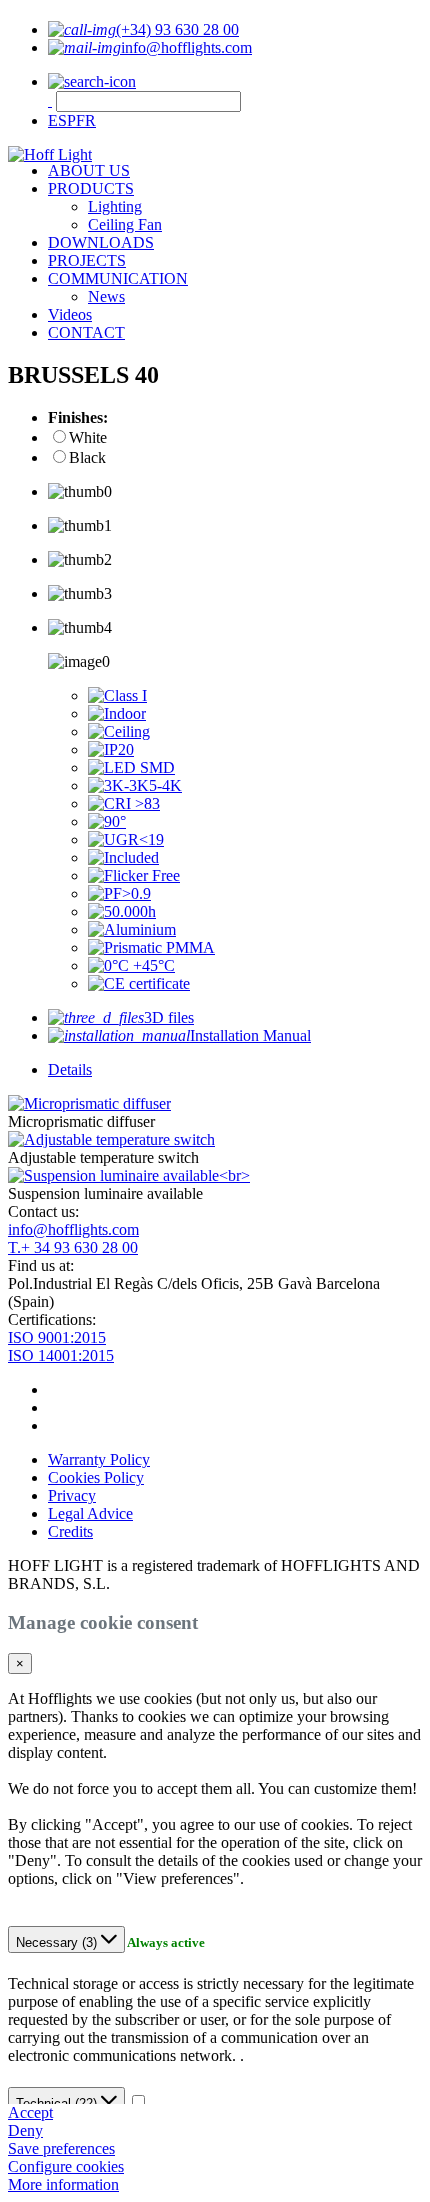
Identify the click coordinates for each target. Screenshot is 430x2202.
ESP (62, 120)
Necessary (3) (58, 1942)
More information (63, 2184)
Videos (70, 314)
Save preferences (61, 2148)
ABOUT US (89, 170)
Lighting (115, 206)
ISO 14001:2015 (61, 1355)
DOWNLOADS (101, 242)
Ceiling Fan (125, 224)
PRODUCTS (91, 188)
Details (70, 1069)
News (106, 296)
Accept (30, 2112)
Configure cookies (66, 2166)
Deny (25, 2130)
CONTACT (86, 332)
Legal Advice (90, 1513)
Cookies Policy (96, 1477)
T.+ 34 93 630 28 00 (73, 1247)
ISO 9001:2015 (57, 1337)
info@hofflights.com (73, 1229)
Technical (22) (58, 2103)
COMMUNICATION (118, 278)
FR (86, 120)
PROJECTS (87, 260)
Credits (70, 1531)
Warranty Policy (99, 1459)
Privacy (72, 1495)
